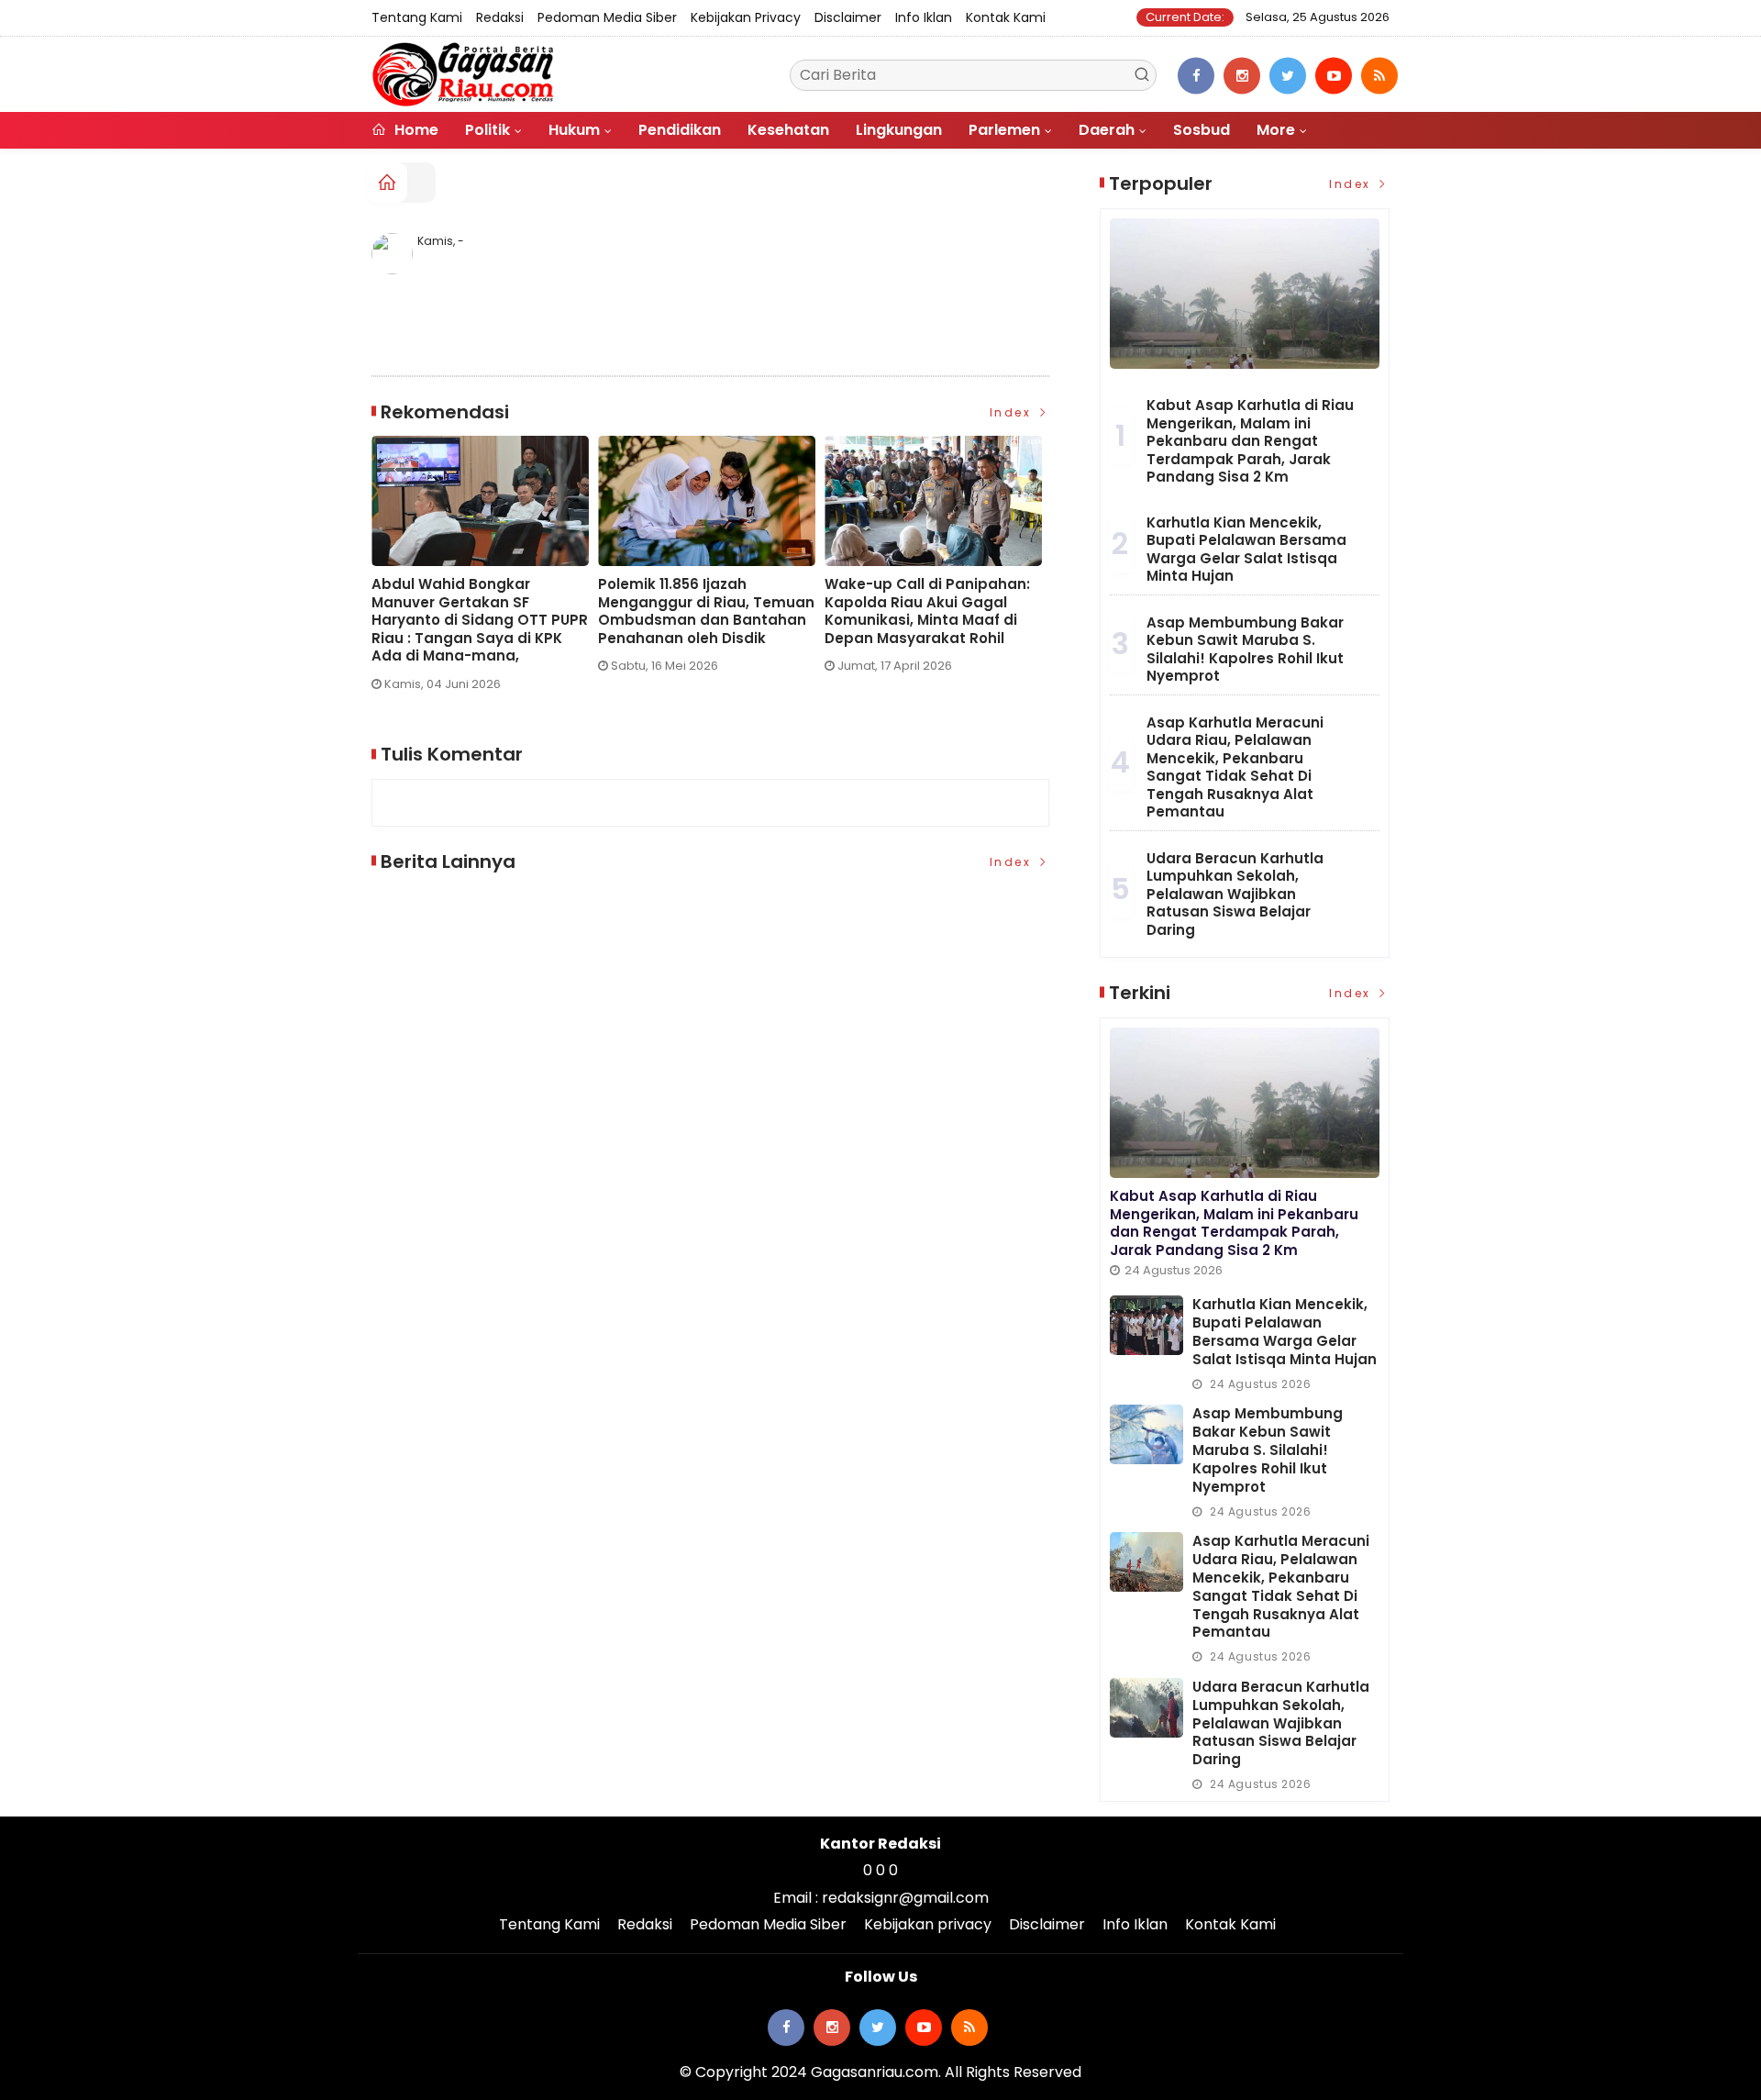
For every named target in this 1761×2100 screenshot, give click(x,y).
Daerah (1107, 130)
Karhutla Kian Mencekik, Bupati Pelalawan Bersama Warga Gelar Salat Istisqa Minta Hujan (1246, 550)
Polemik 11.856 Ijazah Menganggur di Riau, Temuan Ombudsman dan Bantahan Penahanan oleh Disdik (706, 611)
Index (1013, 412)
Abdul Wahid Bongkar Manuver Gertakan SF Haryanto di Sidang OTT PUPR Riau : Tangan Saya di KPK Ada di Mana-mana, (480, 620)
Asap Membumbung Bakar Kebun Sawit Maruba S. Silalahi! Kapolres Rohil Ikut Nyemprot (1245, 650)
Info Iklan (924, 17)
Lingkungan (899, 130)
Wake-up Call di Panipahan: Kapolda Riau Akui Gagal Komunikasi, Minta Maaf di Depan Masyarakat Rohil (927, 611)
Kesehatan (788, 130)
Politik (487, 130)
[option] (485, 571)
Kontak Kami (1006, 17)
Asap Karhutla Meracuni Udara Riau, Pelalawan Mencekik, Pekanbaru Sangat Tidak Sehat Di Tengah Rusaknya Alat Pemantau (1235, 767)
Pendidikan (680, 130)
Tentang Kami (417, 17)
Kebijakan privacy (746, 17)
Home (415, 130)
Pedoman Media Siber (607, 17)
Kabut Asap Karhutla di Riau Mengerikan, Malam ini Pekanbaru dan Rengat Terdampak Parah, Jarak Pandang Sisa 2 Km (1250, 441)
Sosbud (1202, 130)
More (1276, 130)
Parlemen (1004, 130)
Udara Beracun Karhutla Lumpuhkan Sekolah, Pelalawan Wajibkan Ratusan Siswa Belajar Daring (1235, 894)
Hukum (574, 130)
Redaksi (500, 17)
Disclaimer (848, 17)
